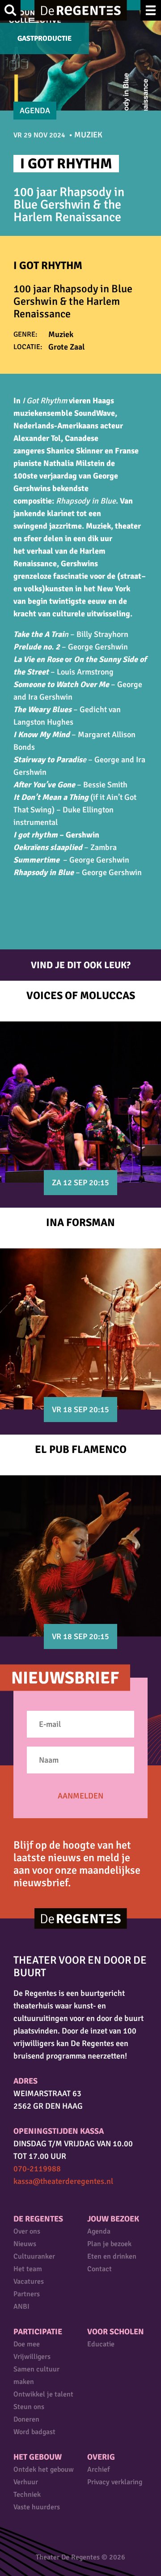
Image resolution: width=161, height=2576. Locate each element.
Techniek (27, 2495)
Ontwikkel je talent (43, 2394)
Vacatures (29, 2281)
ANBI (21, 2307)
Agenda (99, 2231)
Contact (100, 2269)
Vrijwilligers (32, 2357)
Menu (151, 10)
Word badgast (34, 2432)
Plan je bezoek (109, 2244)
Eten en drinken (112, 2256)
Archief (98, 2469)
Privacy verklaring (115, 2482)
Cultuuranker (34, 2256)
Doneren (26, 2419)
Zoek (10, 10)
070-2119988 (37, 2169)
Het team (28, 2269)
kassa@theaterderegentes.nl (63, 2181)
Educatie (101, 2344)
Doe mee (27, 2344)
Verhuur (26, 2482)
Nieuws (25, 2244)
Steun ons (29, 2407)
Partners (27, 2294)
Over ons (27, 2231)
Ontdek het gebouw (44, 2469)
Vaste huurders (37, 2507)
